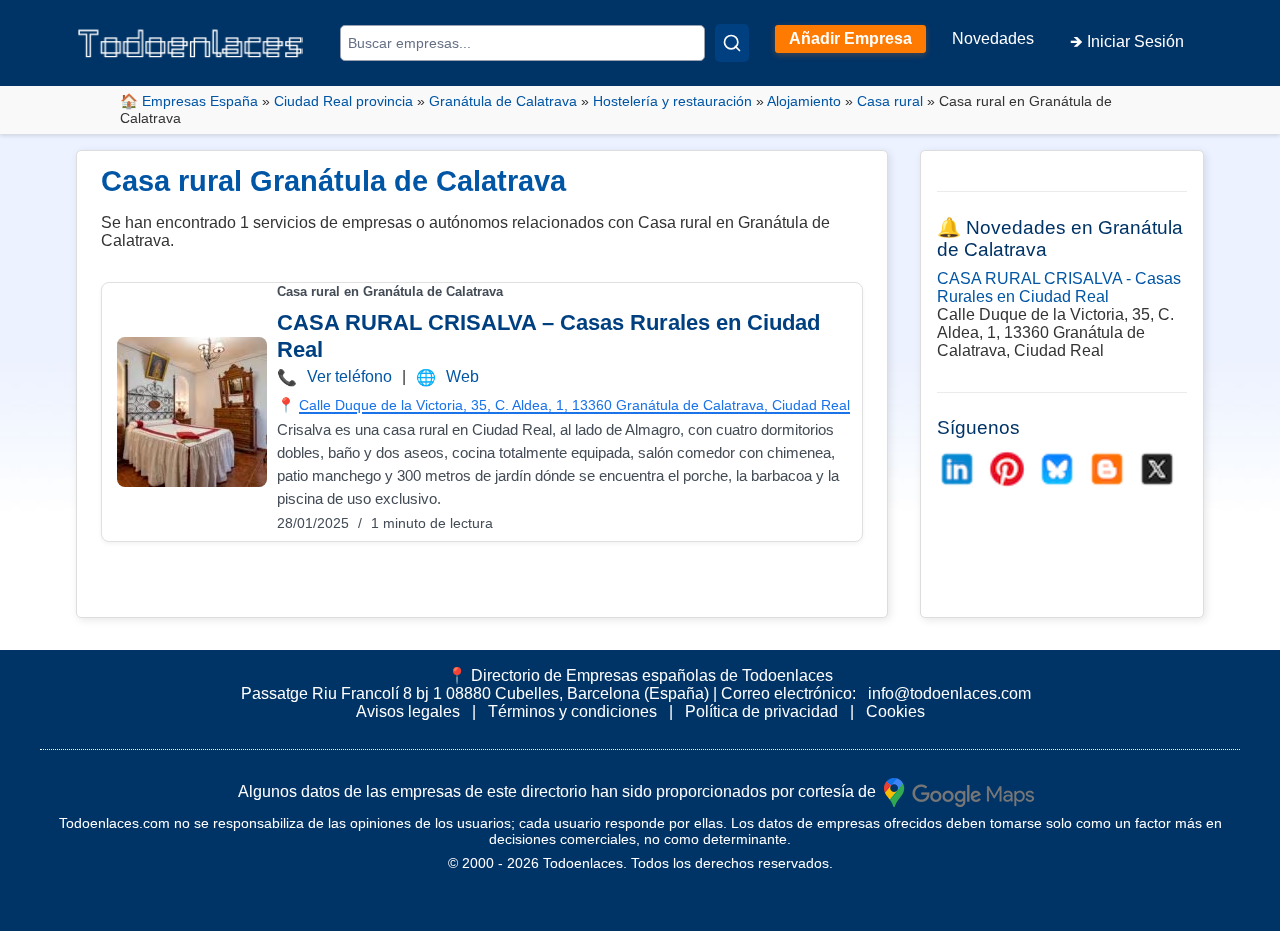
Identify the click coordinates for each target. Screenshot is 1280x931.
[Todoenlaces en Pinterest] (1007, 469)
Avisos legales (408, 711)
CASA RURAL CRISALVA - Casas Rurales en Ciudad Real (1059, 287)
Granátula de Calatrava (503, 101)
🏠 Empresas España (189, 101)
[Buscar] (732, 43)
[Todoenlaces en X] (1157, 469)
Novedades (993, 38)
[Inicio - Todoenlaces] (190, 43)
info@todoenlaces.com (949, 693)
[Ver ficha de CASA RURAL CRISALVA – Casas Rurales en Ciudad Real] (192, 412)
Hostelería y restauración (672, 101)
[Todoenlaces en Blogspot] (1107, 469)
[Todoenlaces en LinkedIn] (957, 469)
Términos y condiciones (572, 711)
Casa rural (890, 101)
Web (462, 376)
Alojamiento (804, 101)
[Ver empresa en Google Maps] (959, 790)
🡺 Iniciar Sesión (1127, 41)
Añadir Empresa (850, 38)
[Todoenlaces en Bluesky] (1057, 469)
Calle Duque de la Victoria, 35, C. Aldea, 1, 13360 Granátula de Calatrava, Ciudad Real (574, 405)
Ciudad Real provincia (343, 101)
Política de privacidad (761, 711)
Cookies (895, 711)
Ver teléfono (349, 376)
